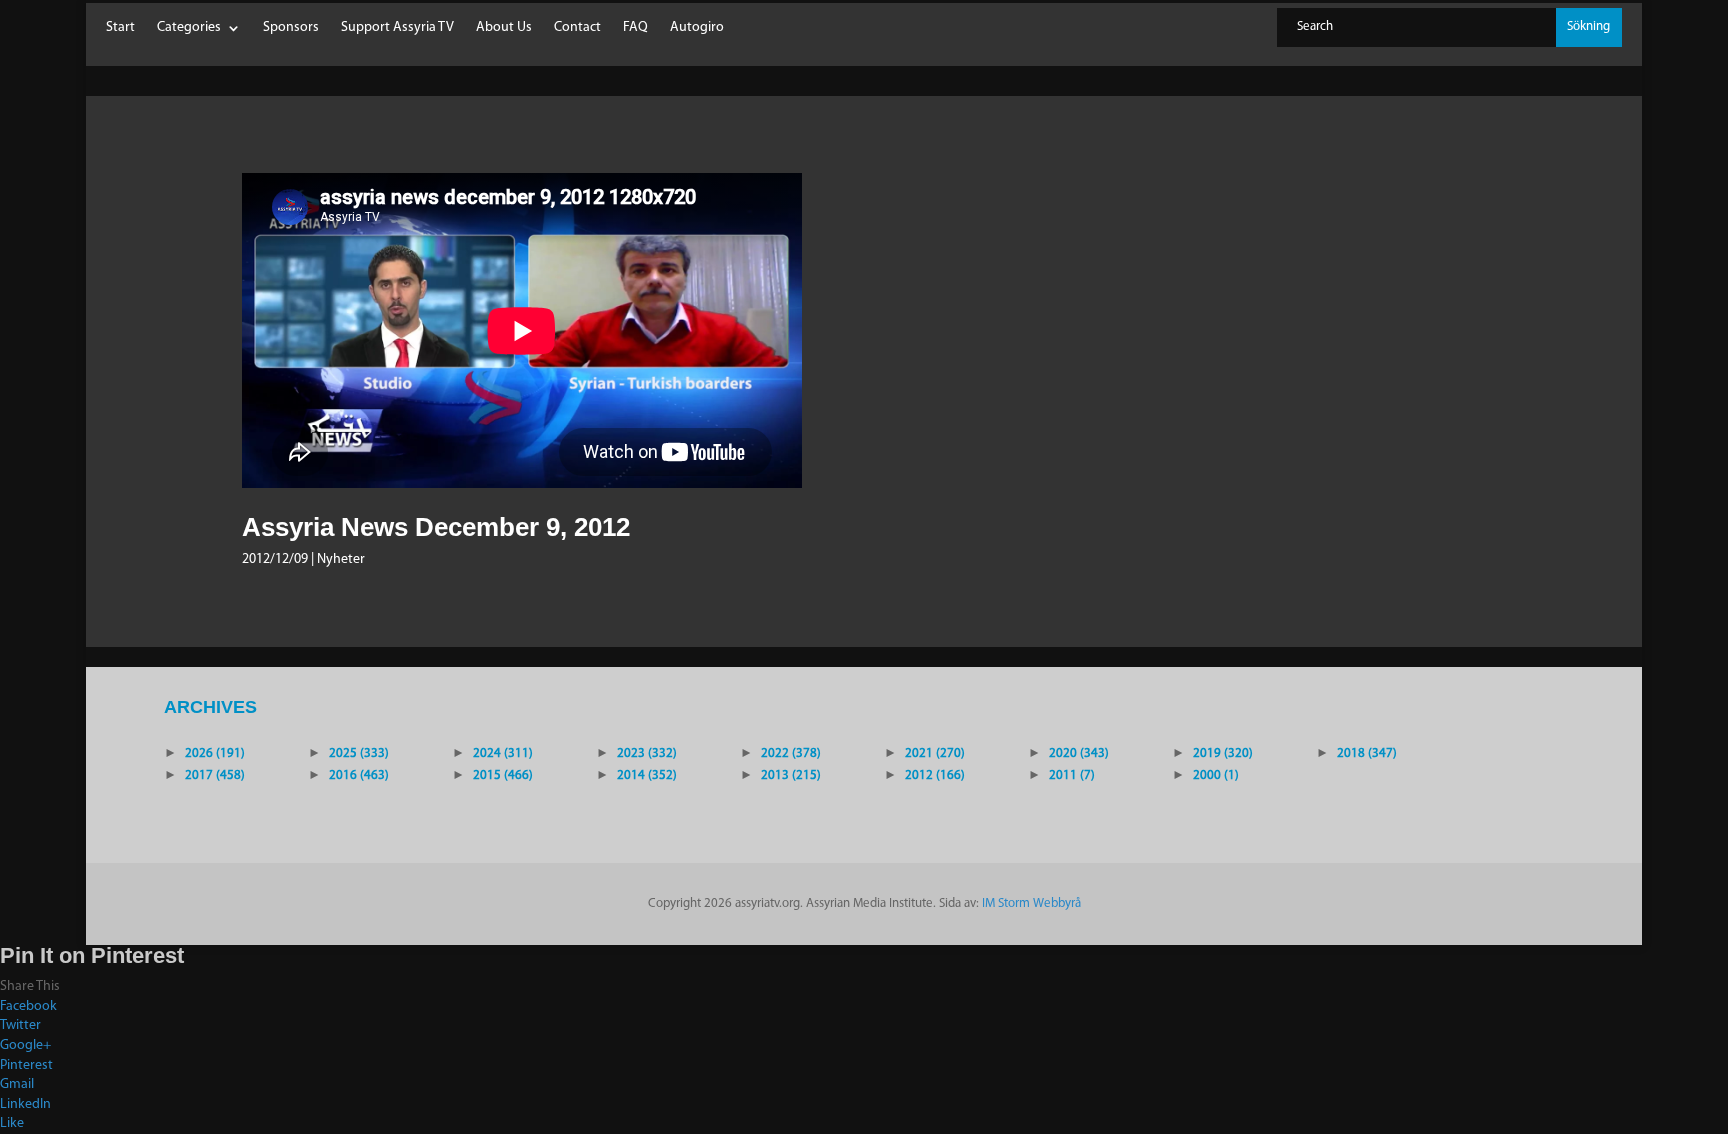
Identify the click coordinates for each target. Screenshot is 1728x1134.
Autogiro (697, 28)
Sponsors (291, 28)
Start (120, 28)
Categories (189, 28)
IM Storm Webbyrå (1031, 903)
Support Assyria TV (397, 28)
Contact (577, 28)
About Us (504, 28)
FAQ (635, 28)
